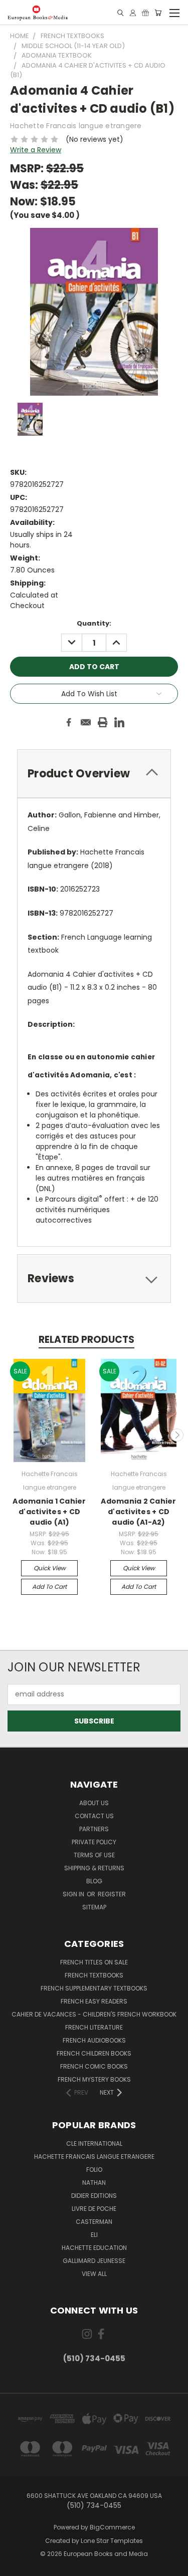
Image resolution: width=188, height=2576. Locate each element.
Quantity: (94, 623)
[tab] (94, 774)
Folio (94, 2170)
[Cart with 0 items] (158, 13)
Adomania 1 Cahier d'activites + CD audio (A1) (49, 1512)
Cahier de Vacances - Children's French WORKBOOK (94, 2014)
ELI (94, 2235)
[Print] (103, 722)
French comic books (94, 2066)
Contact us (94, 1816)
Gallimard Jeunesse (94, 2261)
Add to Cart (49, 1587)
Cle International (94, 2143)
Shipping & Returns (94, 1868)
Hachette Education (94, 2248)
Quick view (50, 1568)
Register (112, 1894)
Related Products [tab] (86, 1340)
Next (177, 1435)
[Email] (86, 722)
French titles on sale (94, 1962)
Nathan (94, 2183)
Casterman (94, 2222)
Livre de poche (94, 2209)
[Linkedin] (119, 722)
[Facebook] (69, 722)
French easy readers (94, 2001)
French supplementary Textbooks (94, 1988)
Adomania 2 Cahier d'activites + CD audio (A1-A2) (138, 1512)
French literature (94, 2027)
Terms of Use (94, 1855)
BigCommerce (112, 2527)
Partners (94, 1829)
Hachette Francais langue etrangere (94, 2157)
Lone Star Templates (112, 2541)
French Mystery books (94, 2079)
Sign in (74, 1894)
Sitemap (94, 1907)
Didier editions (94, 2196)
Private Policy (94, 1842)
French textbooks (94, 1975)
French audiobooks (94, 2040)
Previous (12, 1435)
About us (94, 1803)
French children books (94, 2053)
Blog (94, 1881)
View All (94, 2274)
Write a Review (36, 150)
